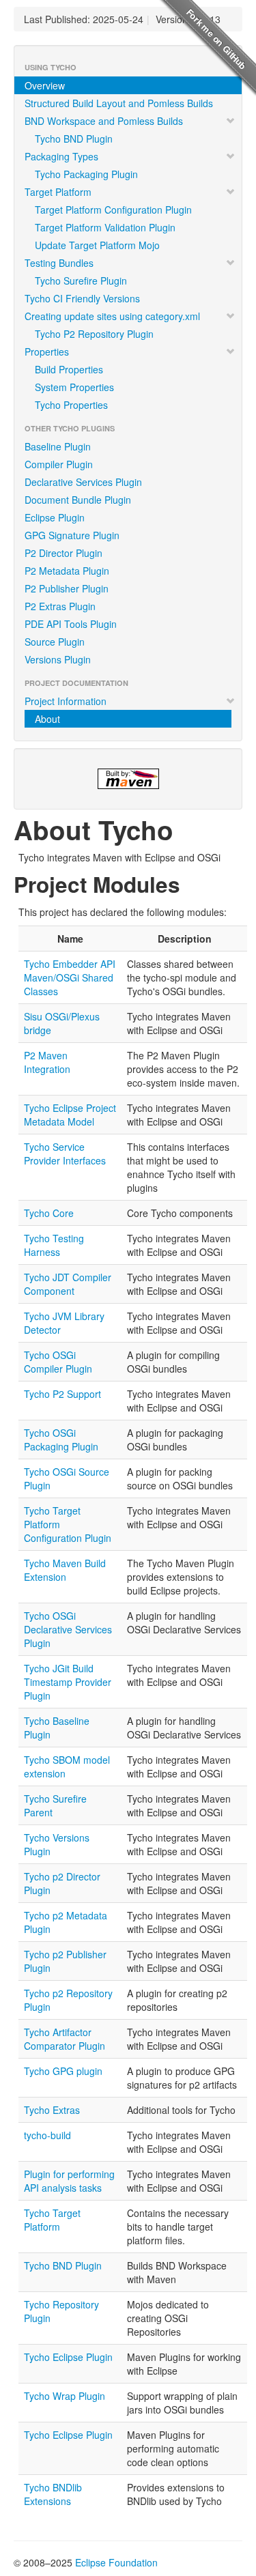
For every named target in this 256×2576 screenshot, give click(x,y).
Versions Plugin (58, 659)
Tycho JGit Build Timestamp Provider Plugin (68, 1682)
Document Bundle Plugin (78, 500)
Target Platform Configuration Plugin (113, 210)
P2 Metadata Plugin (67, 571)
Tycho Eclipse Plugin (68, 2357)
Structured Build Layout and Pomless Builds (119, 103)
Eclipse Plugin (55, 517)
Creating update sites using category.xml (112, 316)
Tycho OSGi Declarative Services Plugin (68, 1629)
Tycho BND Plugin (74, 139)
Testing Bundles (59, 263)
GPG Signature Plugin (72, 535)
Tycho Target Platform (52, 2220)
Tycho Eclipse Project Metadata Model (70, 1115)
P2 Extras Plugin (60, 606)
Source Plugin (55, 642)
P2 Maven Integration (47, 1062)
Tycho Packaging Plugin (86, 174)
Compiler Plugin (59, 464)
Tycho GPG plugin (63, 2071)
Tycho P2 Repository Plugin (94, 334)
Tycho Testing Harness (54, 1245)
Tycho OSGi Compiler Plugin (58, 1362)
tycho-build (47, 2135)
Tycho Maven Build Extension (65, 1570)
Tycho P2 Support (62, 1394)
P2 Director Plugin (63, 553)
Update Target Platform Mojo (97, 245)
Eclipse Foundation (116, 2562)
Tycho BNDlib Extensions (53, 2494)
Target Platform (58, 192)
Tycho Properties (71, 405)
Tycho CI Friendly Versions (82, 298)
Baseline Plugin (58, 446)
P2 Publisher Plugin (67, 588)
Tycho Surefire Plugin (81, 281)
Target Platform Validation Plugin (105, 227)
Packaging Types (61, 156)
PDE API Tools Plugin (71, 624)
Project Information (66, 701)
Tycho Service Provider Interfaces (65, 1154)
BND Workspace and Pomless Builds (104, 121)
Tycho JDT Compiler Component (68, 1284)
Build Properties (69, 369)
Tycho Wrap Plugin (65, 2396)
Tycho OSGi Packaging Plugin (61, 1440)
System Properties (74, 387)
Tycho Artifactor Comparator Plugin (65, 2039)
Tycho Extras (52, 2110)
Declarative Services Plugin (83, 482)
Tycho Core (49, 1213)
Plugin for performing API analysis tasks (69, 2181)
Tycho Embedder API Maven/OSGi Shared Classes (70, 977)
